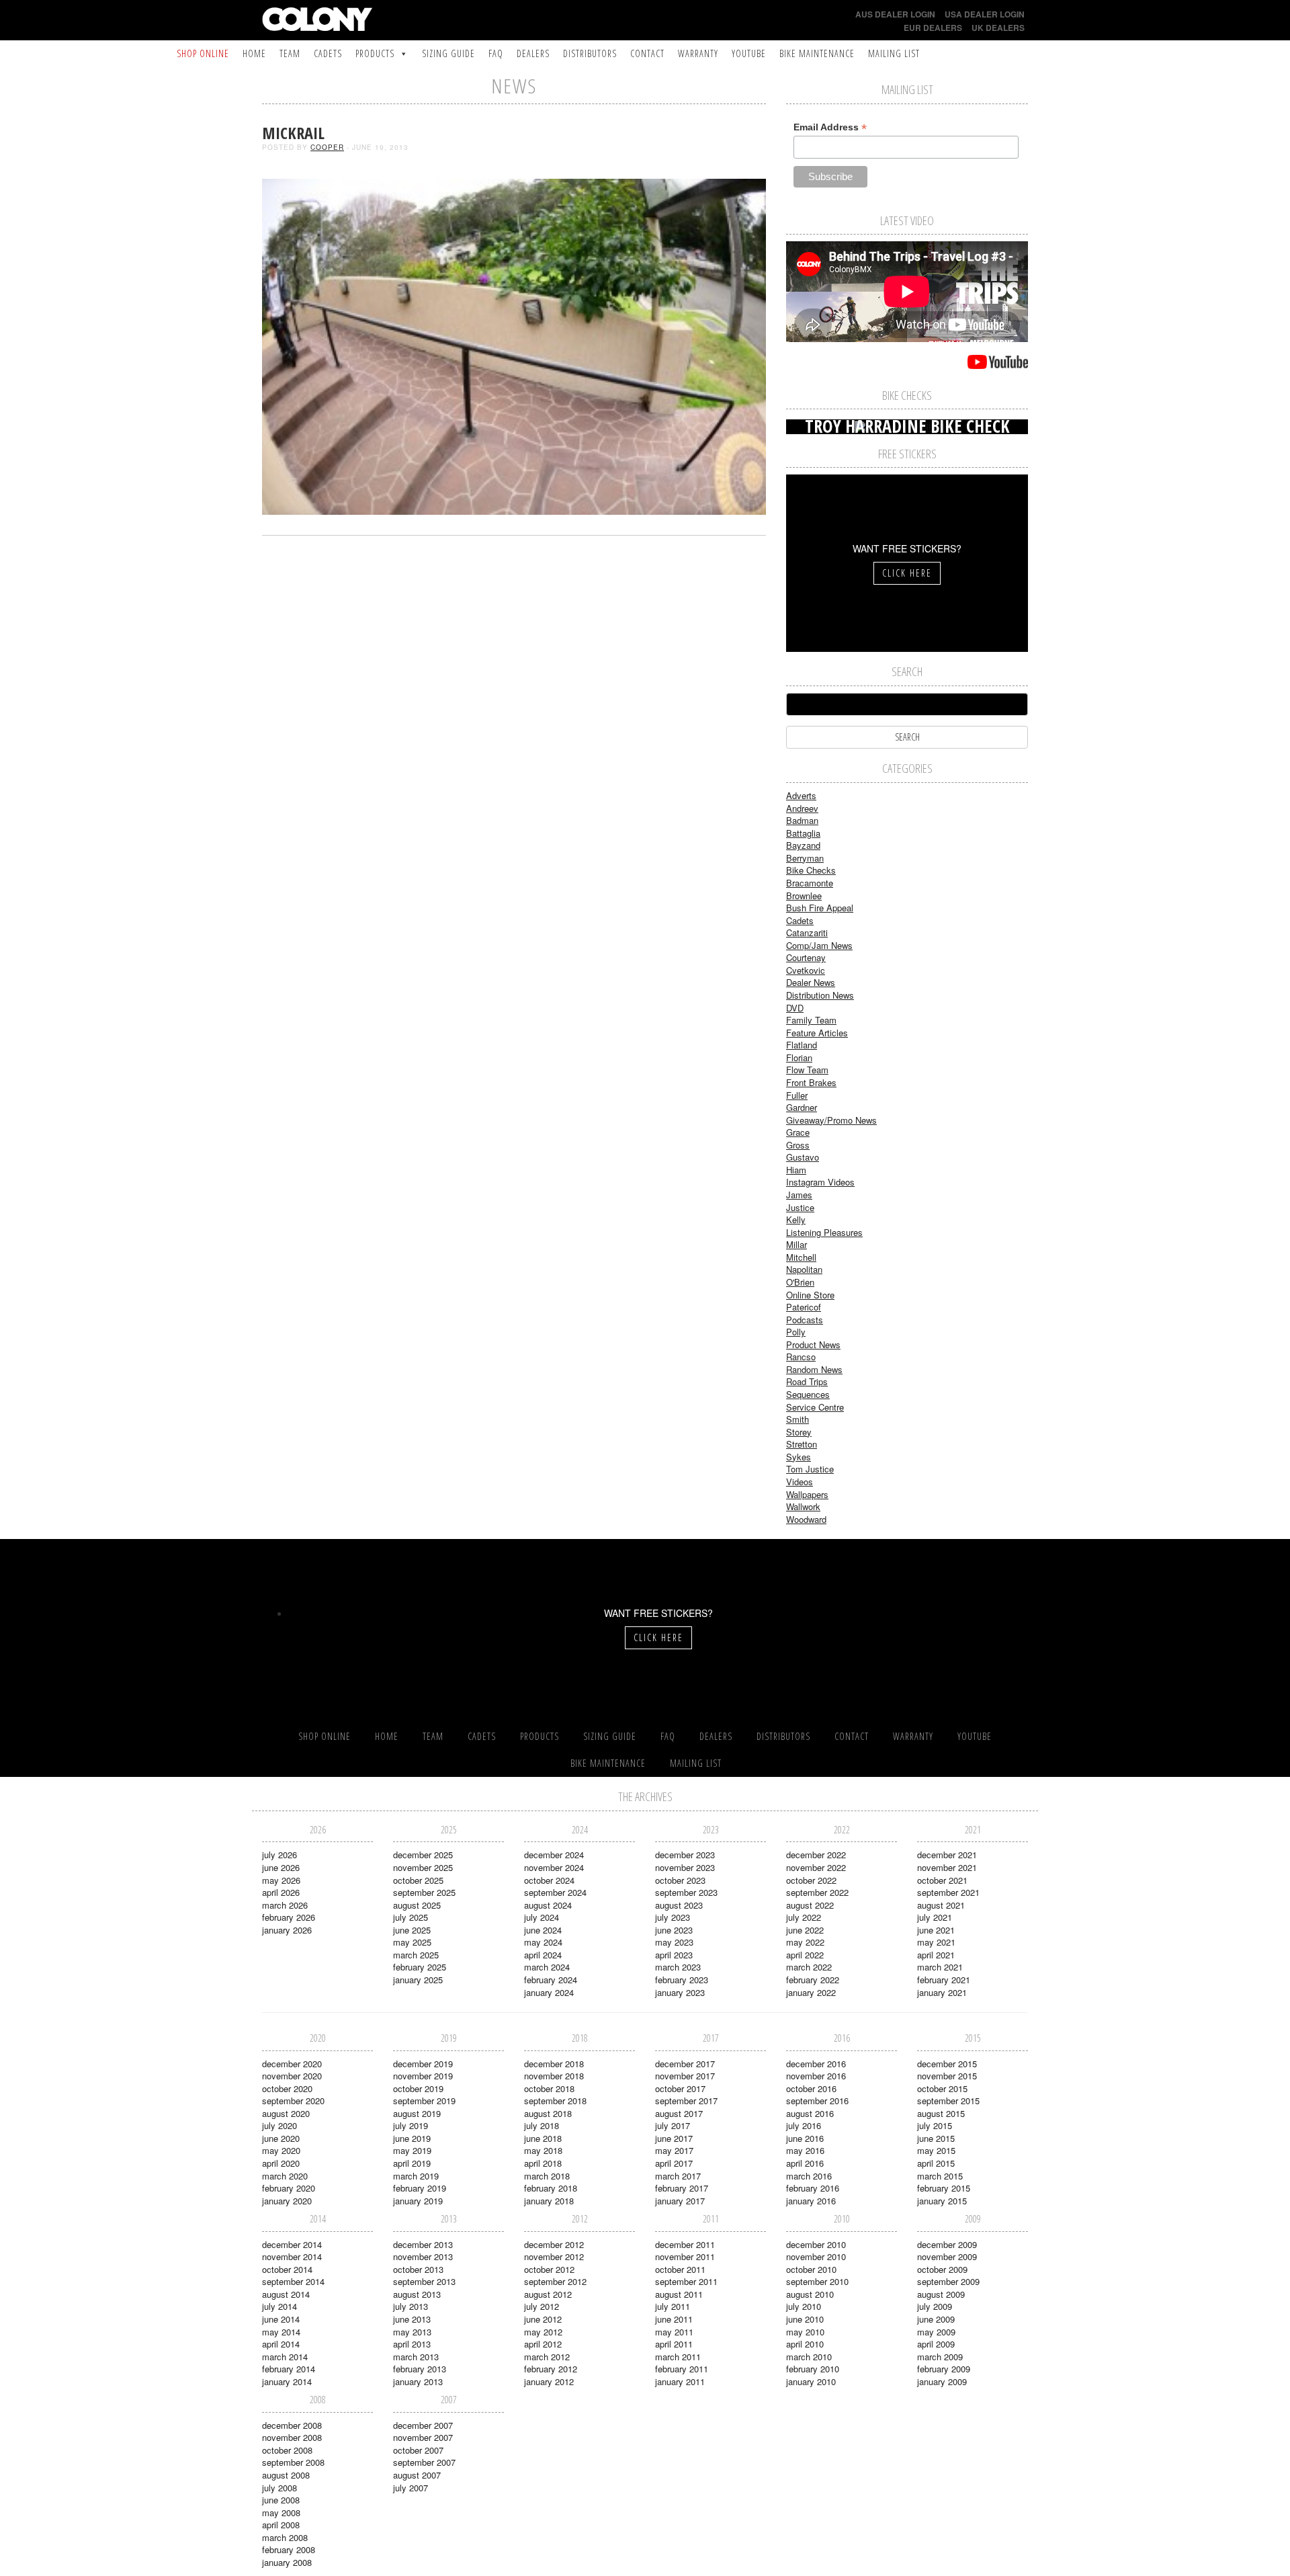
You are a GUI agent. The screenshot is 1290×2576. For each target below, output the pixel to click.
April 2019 (412, 2163)
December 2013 (423, 2244)
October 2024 (549, 1880)
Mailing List (894, 53)
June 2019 (412, 2138)
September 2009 (948, 2281)
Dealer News (811, 982)
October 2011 (680, 2269)
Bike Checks (811, 870)
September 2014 (293, 2281)
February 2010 (813, 2369)
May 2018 (543, 2150)
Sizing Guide (448, 53)
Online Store (810, 1295)
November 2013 (423, 2256)
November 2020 (292, 2076)
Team (290, 53)
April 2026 (281, 1892)
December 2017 (685, 2064)
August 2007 (417, 2475)
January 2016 (811, 2201)
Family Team (811, 1020)
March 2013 (416, 2357)
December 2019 (423, 2064)
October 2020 (287, 2088)
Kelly (796, 1219)
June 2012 (543, 2319)
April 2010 (805, 2344)
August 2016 (810, 2113)
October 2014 (287, 2269)
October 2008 (287, 2450)
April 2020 (281, 2163)
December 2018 (554, 2064)
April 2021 (936, 1955)
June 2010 (805, 2319)
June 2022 (805, 1930)
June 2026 (281, 1867)
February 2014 (289, 2369)
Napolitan (804, 1269)
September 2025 (424, 1892)
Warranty (698, 53)
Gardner (802, 1107)
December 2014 (292, 2244)
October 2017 (680, 2088)
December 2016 (816, 2064)
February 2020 (289, 2188)
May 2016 (805, 2150)
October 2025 (418, 1880)
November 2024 (554, 1867)
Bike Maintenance (817, 53)
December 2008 (292, 2425)
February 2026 (289, 1917)
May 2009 (936, 2332)
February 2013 (420, 2369)
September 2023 (686, 1892)
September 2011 (686, 2281)
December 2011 (685, 2244)
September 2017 (686, 2101)
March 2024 (547, 1967)
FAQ (496, 53)
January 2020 (287, 2201)
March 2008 (285, 2537)
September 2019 (424, 2101)
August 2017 (679, 2113)
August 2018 (548, 2113)
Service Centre (815, 1407)
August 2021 (941, 1905)
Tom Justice (810, 1469)
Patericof (804, 1307)
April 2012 (543, 2344)
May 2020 (281, 2150)
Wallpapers (807, 1494)
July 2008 (279, 2488)
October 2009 (942, 2269)
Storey (799, 1432)
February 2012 (551, 2369)
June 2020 (281, 2138)
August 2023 (679, 1905)
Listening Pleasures (824, 1232)
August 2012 (548, 2294)
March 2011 (678, 2357)
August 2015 (941, 2113)
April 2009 (936, 2344)
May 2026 (281, 1880)
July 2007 (411, 2488)
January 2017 (680, 2201)
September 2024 (555, 1892)
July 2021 (935, 1917)
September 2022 (817, 1892)
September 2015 (948, 2101)
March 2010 (809, 2357)
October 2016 (811, 2088)
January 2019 (418, 2201)
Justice (800, 1207)
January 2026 (287, 1930)
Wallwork (803, 1506)
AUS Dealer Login (895, 14)
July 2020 (279, 2125)
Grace (798, 1132)
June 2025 (412, 1930)
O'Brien (800, 1282)
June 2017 (674, 2138)
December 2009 (947, 2244)
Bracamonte (810, 883)
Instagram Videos (820, 1182)
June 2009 (936, 2319)
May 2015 (936, 2150)
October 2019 (418, 2088)
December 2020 (292, 2064)
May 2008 (281, 2512)
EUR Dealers (933, 28)
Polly (796, 1332)
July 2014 (279, 2306)
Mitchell (801, 1257)
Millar (797, 1244)
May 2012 (543, 2332)
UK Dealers (998, 28)
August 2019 (417, 2113)
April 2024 (543, 1955)
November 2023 (685, 1867)
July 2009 (935, 2306)
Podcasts (805, 1320)
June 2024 (543, 1930)
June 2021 (936, 1930)
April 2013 (412, 2344)
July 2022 (804, 1917)
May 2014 (281, 2332)
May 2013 (412, 2332)
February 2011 (682, 2369)
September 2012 (555, 2281)
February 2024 (551, 1980)
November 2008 (292, 2437)
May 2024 (543, 1942)
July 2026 (279, 1855)
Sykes (799, 1457)
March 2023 (678, 1967)
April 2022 (805, 1955)
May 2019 (412, 2150)
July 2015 (935, 2125)
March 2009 (940, 2357)
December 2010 (816, 2244)
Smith (798, 1419)
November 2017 (685, 2076)
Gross (798, 1145)
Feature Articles (817, 1033)
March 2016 (809, 2176)
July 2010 (804, 2306)
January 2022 (811, 1992)
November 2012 (554, 2256)
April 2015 (936, 2163)
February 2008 (289, 2549)
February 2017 (682, 2188)
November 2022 (816, 1867)
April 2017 (674, 2163)
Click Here (907, 573)
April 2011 (674, 2344)
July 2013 (411, 2306)
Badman (802, 820)
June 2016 (805, 2138)
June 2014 (281, 2319)
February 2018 (551, 2188)
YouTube (749, 53)
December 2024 (554, 1855)
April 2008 (281, 2525)
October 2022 (811, 1880)
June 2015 (936, 2138)
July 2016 (804, 2125)
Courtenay (806, 957)
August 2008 (286, 2475)
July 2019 (411, 2125)
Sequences (808, 1394)
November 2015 (947, 2076)
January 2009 (942, 2381)
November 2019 (423, 2076)
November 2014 (292, 2256)
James (799, 1195)
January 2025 (418, 1980)
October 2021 (942, 1880)
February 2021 (944, 1980)
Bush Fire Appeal (820, 908)
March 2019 (416, 2176)
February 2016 (813, 2188)
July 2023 (673, 1917)
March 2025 (416, 1955)
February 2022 (813, 1980)
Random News (814, 1369)
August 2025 (417, 1905)
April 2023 (674, 1955)
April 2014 (281, 2344)
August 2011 (679, 2294)
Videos (800, 1482)
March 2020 (285, 2176)
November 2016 (816, 2076)
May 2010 (805, 2332)
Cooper (327, 147)
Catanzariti (807, 932)
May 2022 (805, 1942)
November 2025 (423, 1867)
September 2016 (817, 2101)
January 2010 (811, 2381)
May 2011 (674, 2332)
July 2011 (673, 2306)
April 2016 (805, 2163)
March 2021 (940, 1967)
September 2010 (817, 2281)
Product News (813, 1344)
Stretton (802, 1444)
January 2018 (549, 2201)
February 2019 (420, 2188)
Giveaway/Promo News (831, 1120)
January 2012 (549, 2381)
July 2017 (673, 2125)
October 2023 (680, 1880)
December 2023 (685, 1855)
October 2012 (549, 2269)
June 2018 (543, 2138)
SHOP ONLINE (203, 53)
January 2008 (287, 2562)
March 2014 (285, 2357)
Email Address (830, 127)
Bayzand (803, 845)
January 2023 (680, 1992)
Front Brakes (811, 1082)
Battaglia (803, 833)
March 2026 (285, 1905)
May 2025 (412, 1942)
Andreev (802, 808)
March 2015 (940, 2176)
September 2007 (424, 2462)
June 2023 (674, 1930)
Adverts (801, 795)
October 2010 (811, 2269)
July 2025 (411, 1917)
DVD (795, 1008)
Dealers (533, 53)
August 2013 (417, 2294)
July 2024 (542, 1917)
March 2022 (809, 1967)
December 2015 (947, 2064)
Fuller (797, 1095)
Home (254, 53)
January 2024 (549, 1992)
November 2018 (554, 2076)
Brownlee (804, 896)
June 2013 (412, 2319)
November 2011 (685, 2256)
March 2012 (547, 2357)
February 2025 (420, 1967)
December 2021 (947, 1855)
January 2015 (942, 2201)
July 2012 (542, 2306)
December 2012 (554, 2244)
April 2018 (543, 2163)
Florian (799, 1057)
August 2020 (286, 2113)
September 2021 (948, 1892)
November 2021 (947, 1867)
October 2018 (549, 2088)
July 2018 (542, 2125)
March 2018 (547, 2176)
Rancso (801, 1357)
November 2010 (816, 2256)
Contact (647, 53)
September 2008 (293, 2462)
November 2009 (947, 2256)
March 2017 (678, 2176)
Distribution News (820, 995)
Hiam (796, 1170)
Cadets (328, 53)
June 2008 (281, 2500)
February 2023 (682, 1980)
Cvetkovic (806, 970)
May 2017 (674, 2150)
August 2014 (286, 2294)
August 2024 (548, 1905)
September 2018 (555, 2101)
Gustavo (803, 1157)
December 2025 (423, 1855)
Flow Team (807, 1070)
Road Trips (807, 1381)
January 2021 (942, 1992)
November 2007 (423, 2437)
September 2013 (424, 2281)
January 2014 (287, 2381)
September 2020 (293, 2101)
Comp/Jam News (819, 945)
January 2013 (418, 2381)
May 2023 (674, 1942)
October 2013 (418, 2269)
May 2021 (936, 1942)
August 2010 (810, 2294)
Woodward (806, 1519)
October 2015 (942, 2088)
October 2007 (418, 2450)
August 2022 (810, 1905)
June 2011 (674, 2319)
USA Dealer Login (985, 14)
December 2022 (816, 1855)
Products (375, 53)
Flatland (802, 1045)
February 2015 (944, 2188)
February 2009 (944, 2369)
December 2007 (423, 2425)
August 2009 (941, 2294)
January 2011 (680, 2381)
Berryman (805, 858)
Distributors (590, 53)
